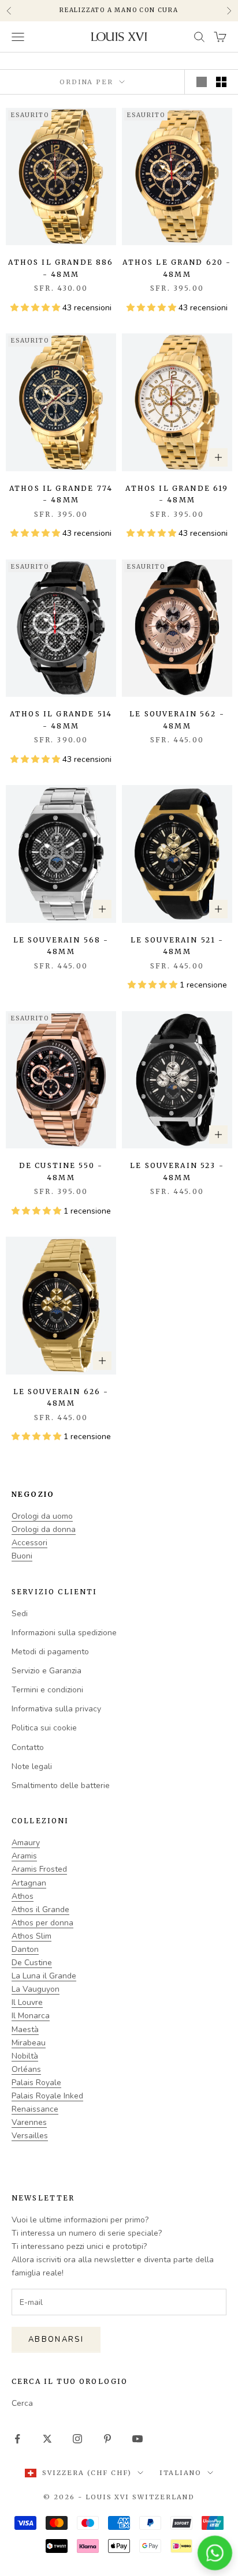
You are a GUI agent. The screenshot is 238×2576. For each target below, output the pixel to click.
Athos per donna (42, 1923)
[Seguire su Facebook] (17, 2439)
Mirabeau (29, 2043)
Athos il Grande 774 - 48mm (61, 494)
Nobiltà (25, 2056)
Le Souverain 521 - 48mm (177, 946)
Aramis (24, 1856)
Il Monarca (31, 2016)
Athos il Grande (40, 1910)
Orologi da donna (44, 1529)
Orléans (26, 2069)
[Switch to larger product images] (202, 82)
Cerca (22, 2403)
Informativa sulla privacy (56, 1709)
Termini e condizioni (47, 1690)
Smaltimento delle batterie (61, 1785)
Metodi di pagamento (50, 1652)
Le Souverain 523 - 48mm (177, 1171)
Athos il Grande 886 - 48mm (61, 268)
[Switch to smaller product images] (221, 82)
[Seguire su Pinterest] (107, 2439)
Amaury (26, 1843)
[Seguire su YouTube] (137, 2439)
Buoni (22, 1556)
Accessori (29, 1543)
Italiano (181, 2473)
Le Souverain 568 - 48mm (61, 946)
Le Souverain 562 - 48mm (177, 720)
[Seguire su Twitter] (47, 2439)
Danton (25, 1949)
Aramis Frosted (39, 1869)
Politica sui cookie (44, 1728)
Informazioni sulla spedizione (64, 1633)
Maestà (25, 2029)
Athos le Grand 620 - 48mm (177, 268)
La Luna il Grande (44, 1976)
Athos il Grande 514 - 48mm (61, 720)
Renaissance (35, 2109)
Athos (23, 1896)
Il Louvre (27, 2002)
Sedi (20, 1614)
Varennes (29, 2122)
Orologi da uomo (42, 1516)
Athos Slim (31, 1936)
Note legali (32, 1766)
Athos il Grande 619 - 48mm (177, 494)
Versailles (30, 2136)
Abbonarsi (56, 2340)
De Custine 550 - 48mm (61, 1171)
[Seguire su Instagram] (77, 2439)
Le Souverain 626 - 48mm (61, 1397)
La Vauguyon (36, 1989)
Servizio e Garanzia (47, 1671)
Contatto (28, 1747)
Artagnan (29, 1883)
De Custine (32, 1963)
